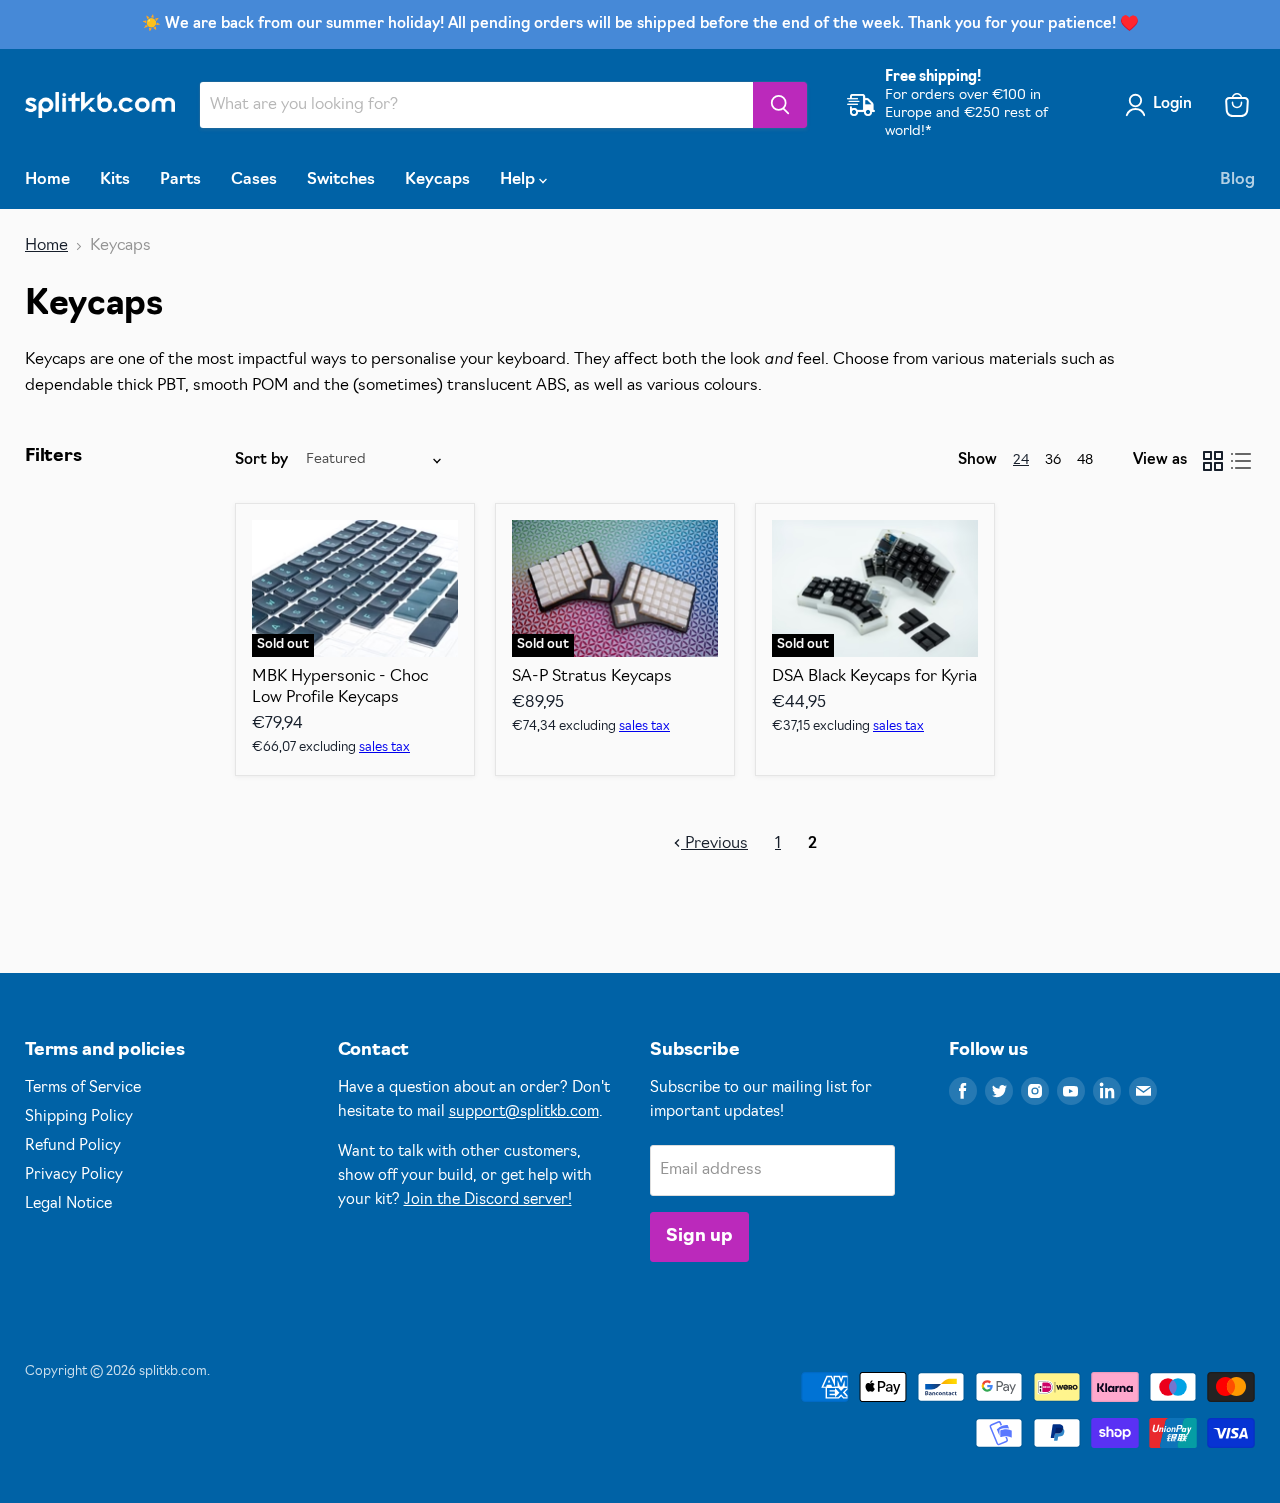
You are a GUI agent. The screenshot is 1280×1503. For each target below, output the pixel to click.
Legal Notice (68, 1204)
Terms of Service (83, 1088)
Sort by (261, 460)
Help (519, 180)
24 (1021, 460)
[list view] (1241, 461)
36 (1053, 460)
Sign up (699, 1237)
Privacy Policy (74, 1175)
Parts (180, 180)
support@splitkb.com (524, 1112)
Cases (254, 180)
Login (1172, 104)
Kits (115, 180)
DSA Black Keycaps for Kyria (874, 677)
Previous (714, 844)
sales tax (384, 747)
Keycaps (437, 180)
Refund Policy (73, 1146)
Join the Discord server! (488, 1200)
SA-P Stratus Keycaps (592, 677)
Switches (341, 180)
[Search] (780, 105)
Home (47, 180)
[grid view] (1213, 461)
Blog (1237, 180)
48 (1085, 460)
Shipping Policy (79, 1117)
